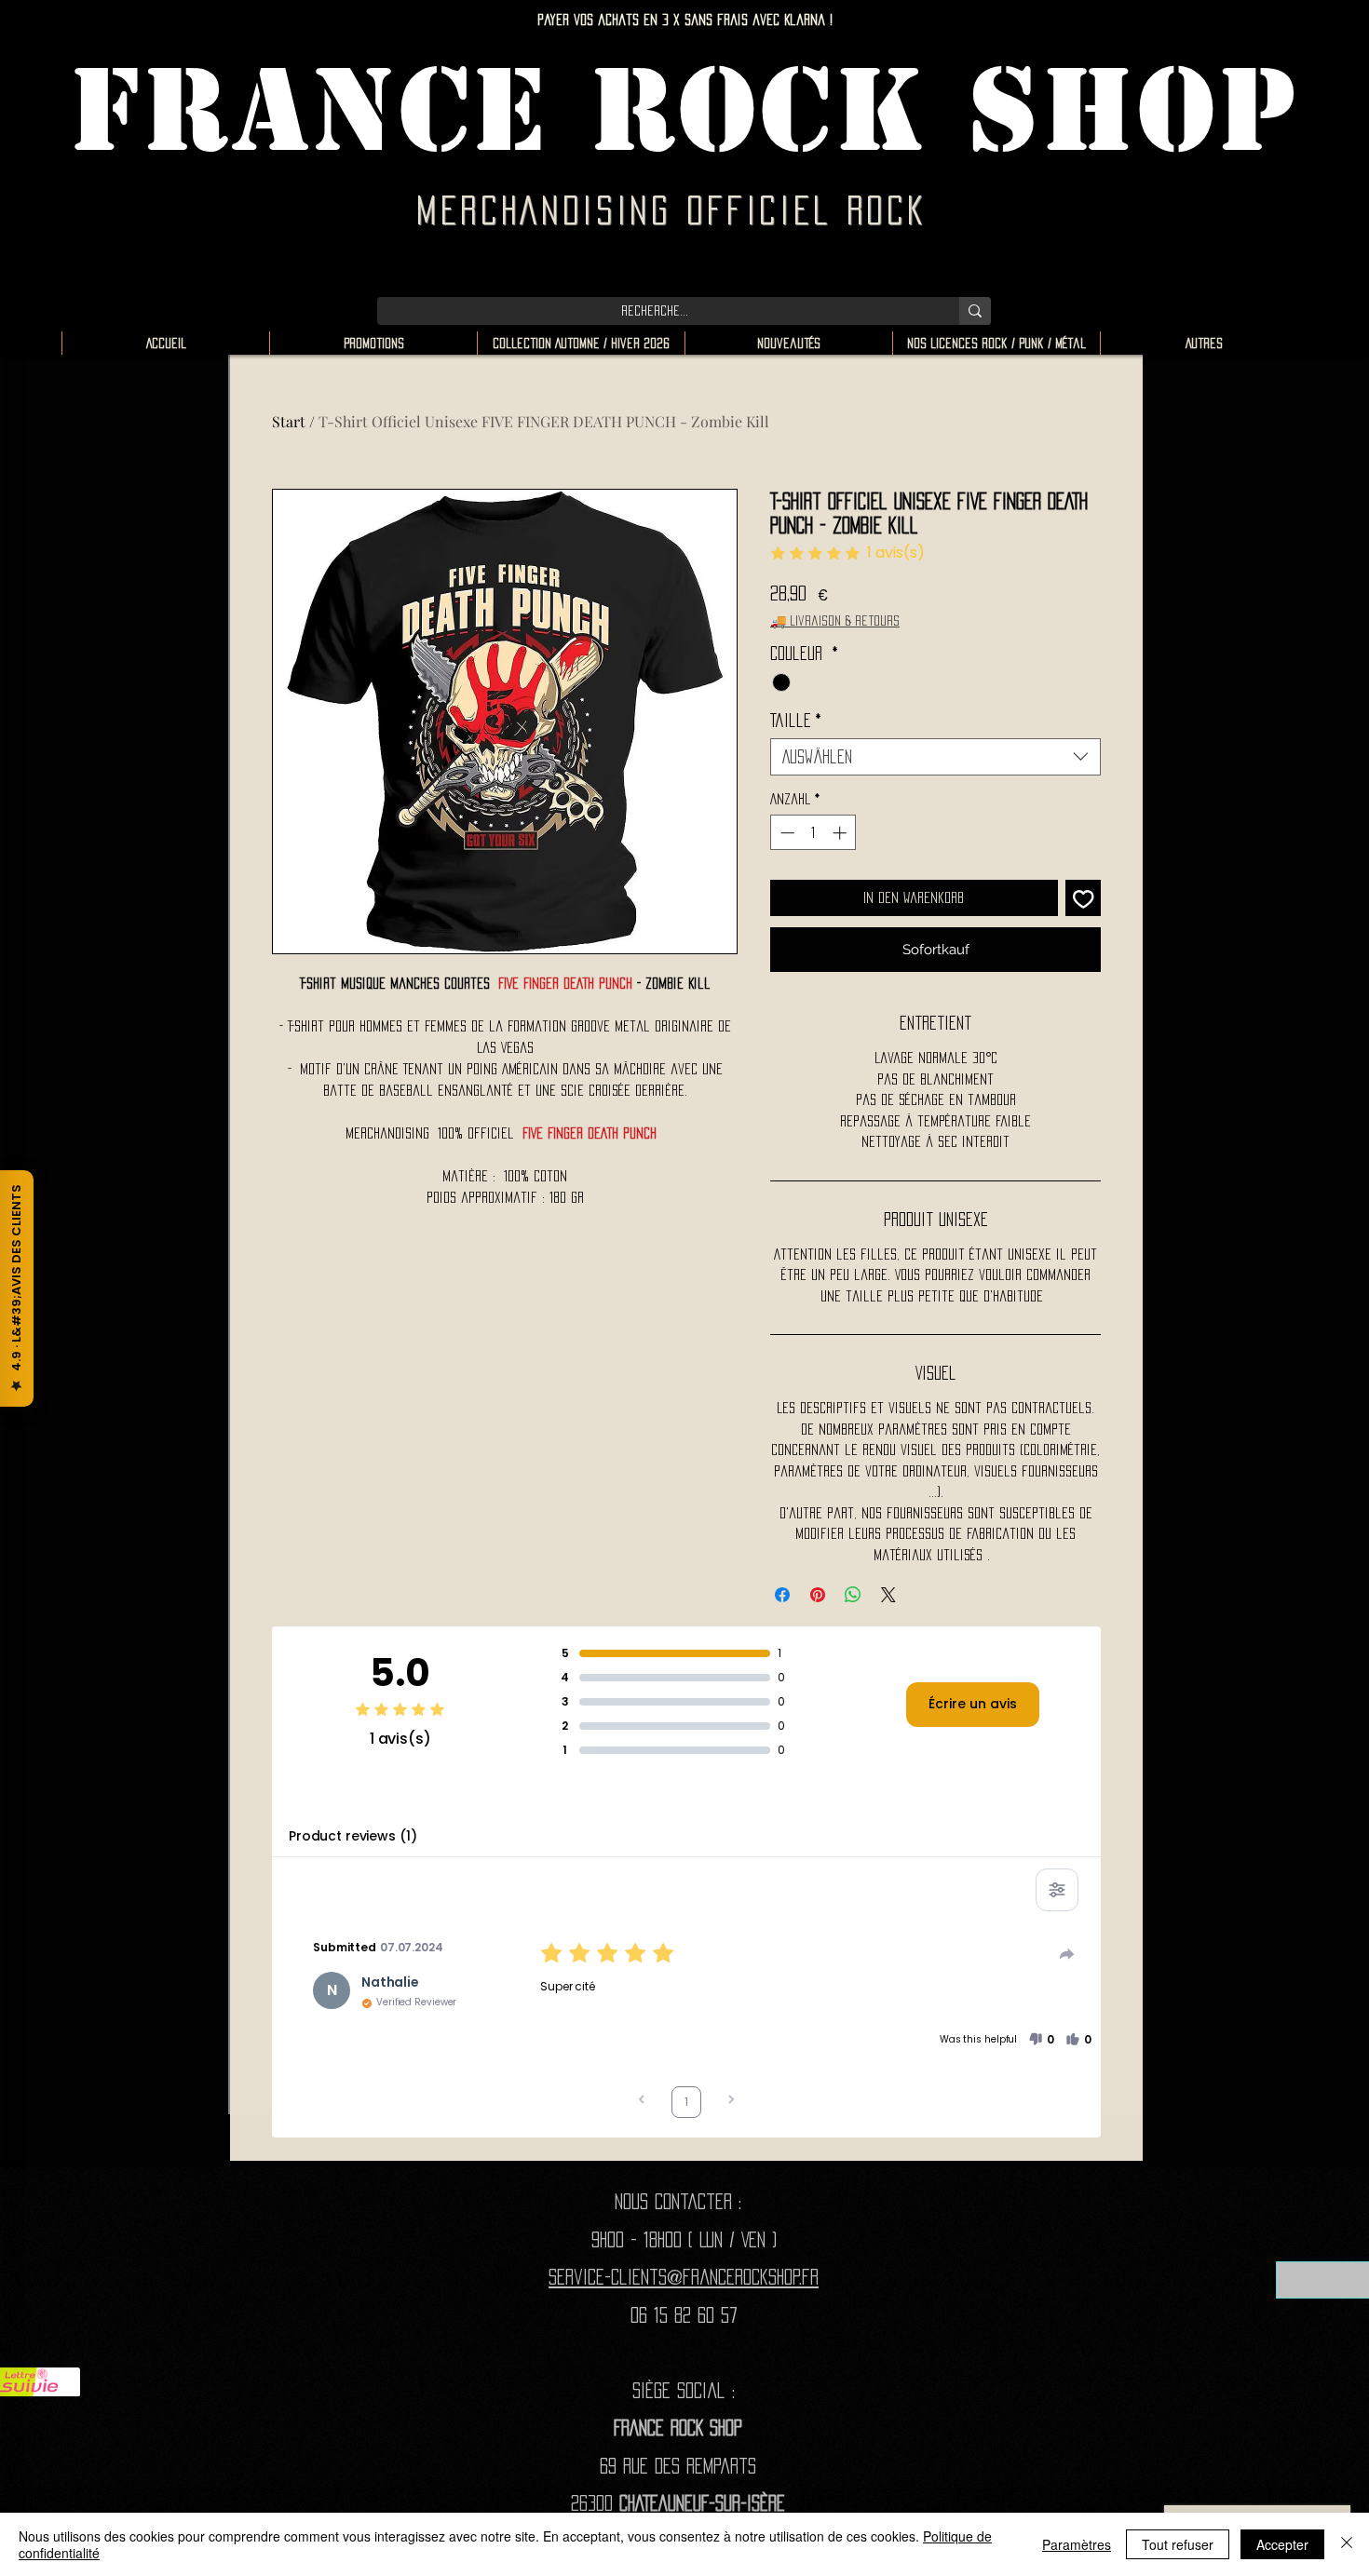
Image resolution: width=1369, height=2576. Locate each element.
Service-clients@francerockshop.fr (684, 2277)
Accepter (1282, 2544)
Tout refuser (1178, 2544)
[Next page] (731, 2102)
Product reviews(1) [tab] (352, 1836)
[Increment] (841, 833)
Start (289, 421)
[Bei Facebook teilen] (782, 1595)
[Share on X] (888, 1595)
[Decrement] (786, 833)
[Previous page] (642, 2102)
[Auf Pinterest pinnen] (818, 1595)
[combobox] (935, 757)
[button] (1041, 2040)
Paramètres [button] (1077, 2544)
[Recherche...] (975, 311)
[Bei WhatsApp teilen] (853, 1595)
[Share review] (1067, 1954)
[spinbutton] (813, 833)
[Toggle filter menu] (1057, 1890)
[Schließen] (1347, 2544)
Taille (796, 721)
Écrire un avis (973, 1704)
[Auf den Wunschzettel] (1084, 898)
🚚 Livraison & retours (835, 620)
